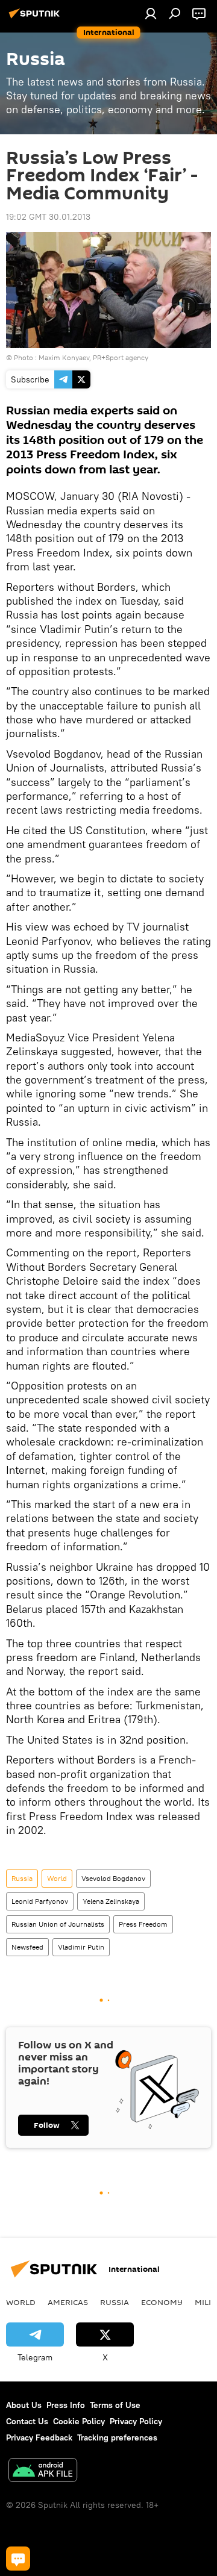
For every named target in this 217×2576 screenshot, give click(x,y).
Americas (68, 2302)
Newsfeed (27, 1947)
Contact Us (27, 2421)
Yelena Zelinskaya (111, 1901)
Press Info (66, 2405)
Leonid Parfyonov (40, 1901)
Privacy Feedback (39, 2437)
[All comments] (18, 2559)
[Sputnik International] (36, 18)
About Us (24, 2405)
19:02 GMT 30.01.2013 (48, 217)
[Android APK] (43, 2472)
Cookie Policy (79, 2421)
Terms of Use (115, 2405)
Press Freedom (143, 1924)
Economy (162, 2302)
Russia (22, 1878)
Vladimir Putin (81, 1947)
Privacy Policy (136, 2421)
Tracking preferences (117, 2437)
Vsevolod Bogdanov (113, 1878)
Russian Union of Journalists (58, 1924)
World (57, 1878)
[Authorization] (151, 13)
